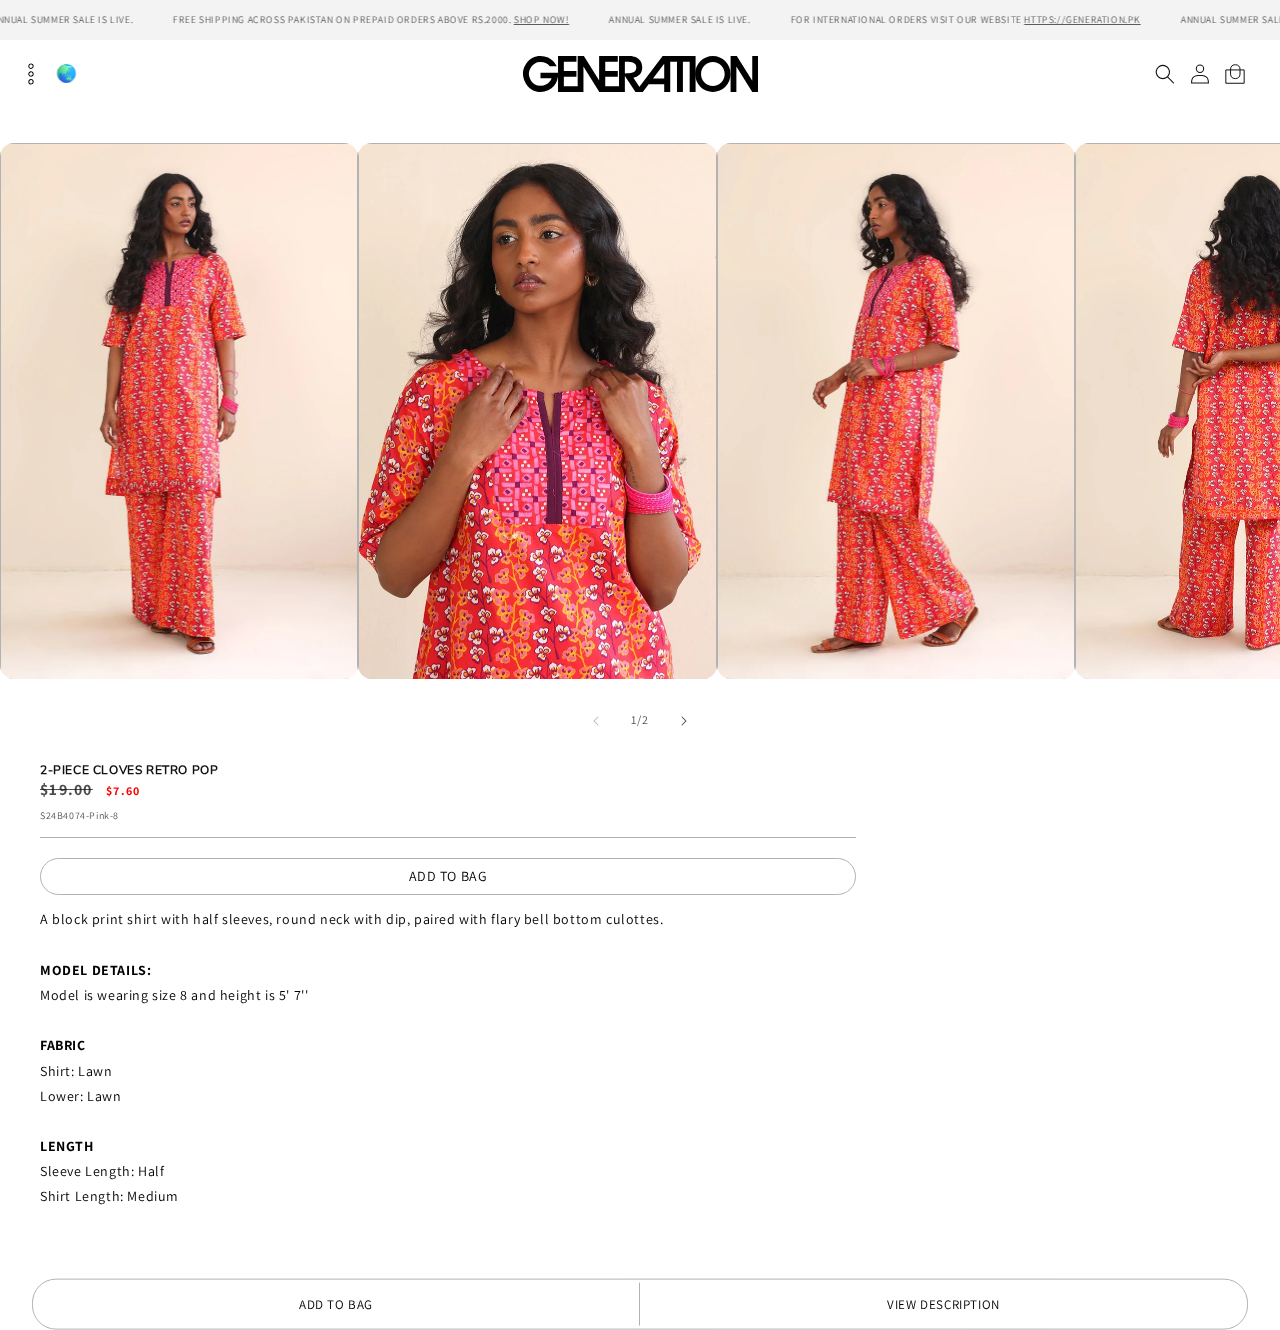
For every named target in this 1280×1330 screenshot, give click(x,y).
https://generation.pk (1082, 19)
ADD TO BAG (448, 876)
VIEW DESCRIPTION (943, 1304)
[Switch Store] (66, 73)
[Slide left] (596, 721)
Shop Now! (541, 19)
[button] (1164, 74)
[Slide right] (684, 721)
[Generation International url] (640, 73)
